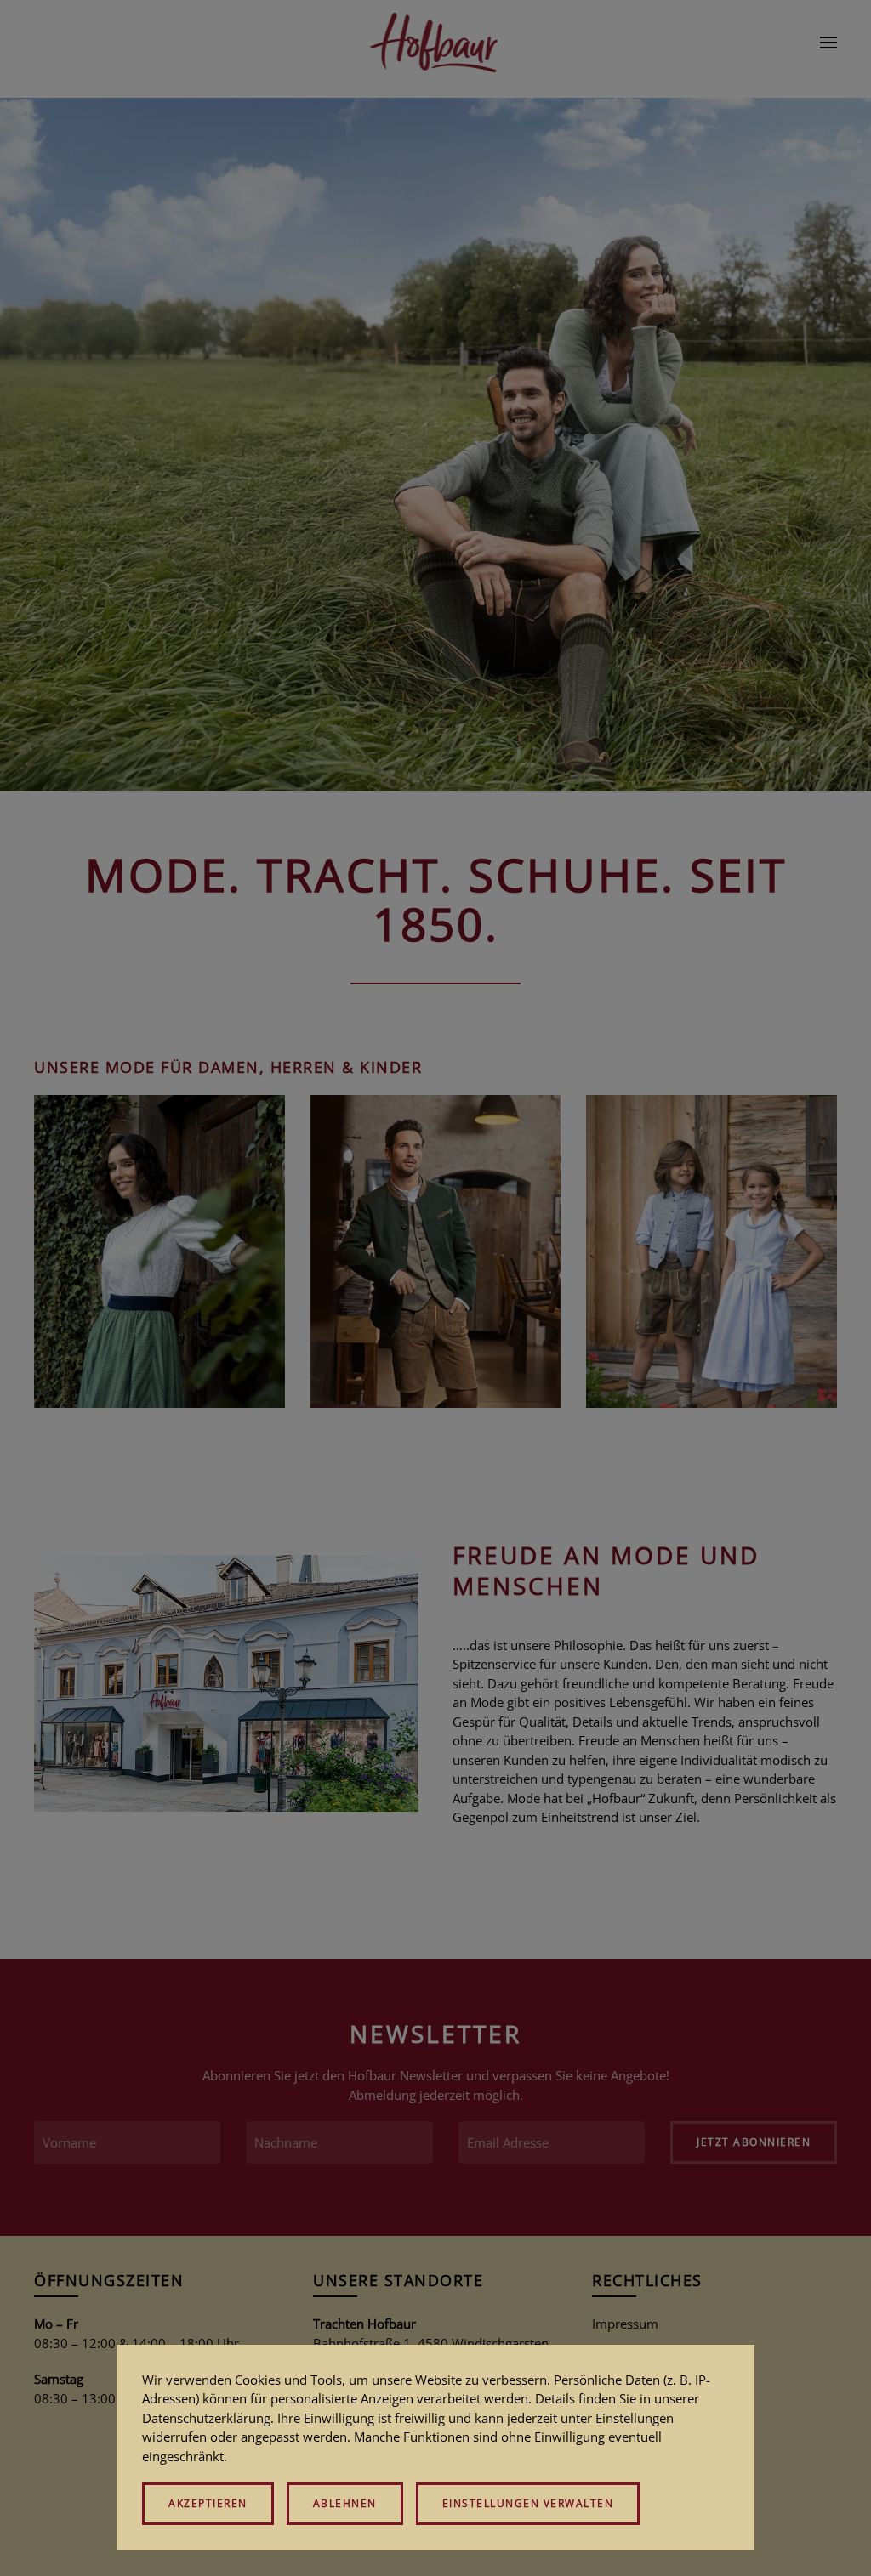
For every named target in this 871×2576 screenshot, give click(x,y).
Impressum (625, 2324)
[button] (828, 43)
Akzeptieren (208, 2503)
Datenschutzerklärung (206, 2418)
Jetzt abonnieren (754, 2142)
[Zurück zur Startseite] (436, 43)
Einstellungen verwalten (528, 2503)
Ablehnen (345, 2503)
